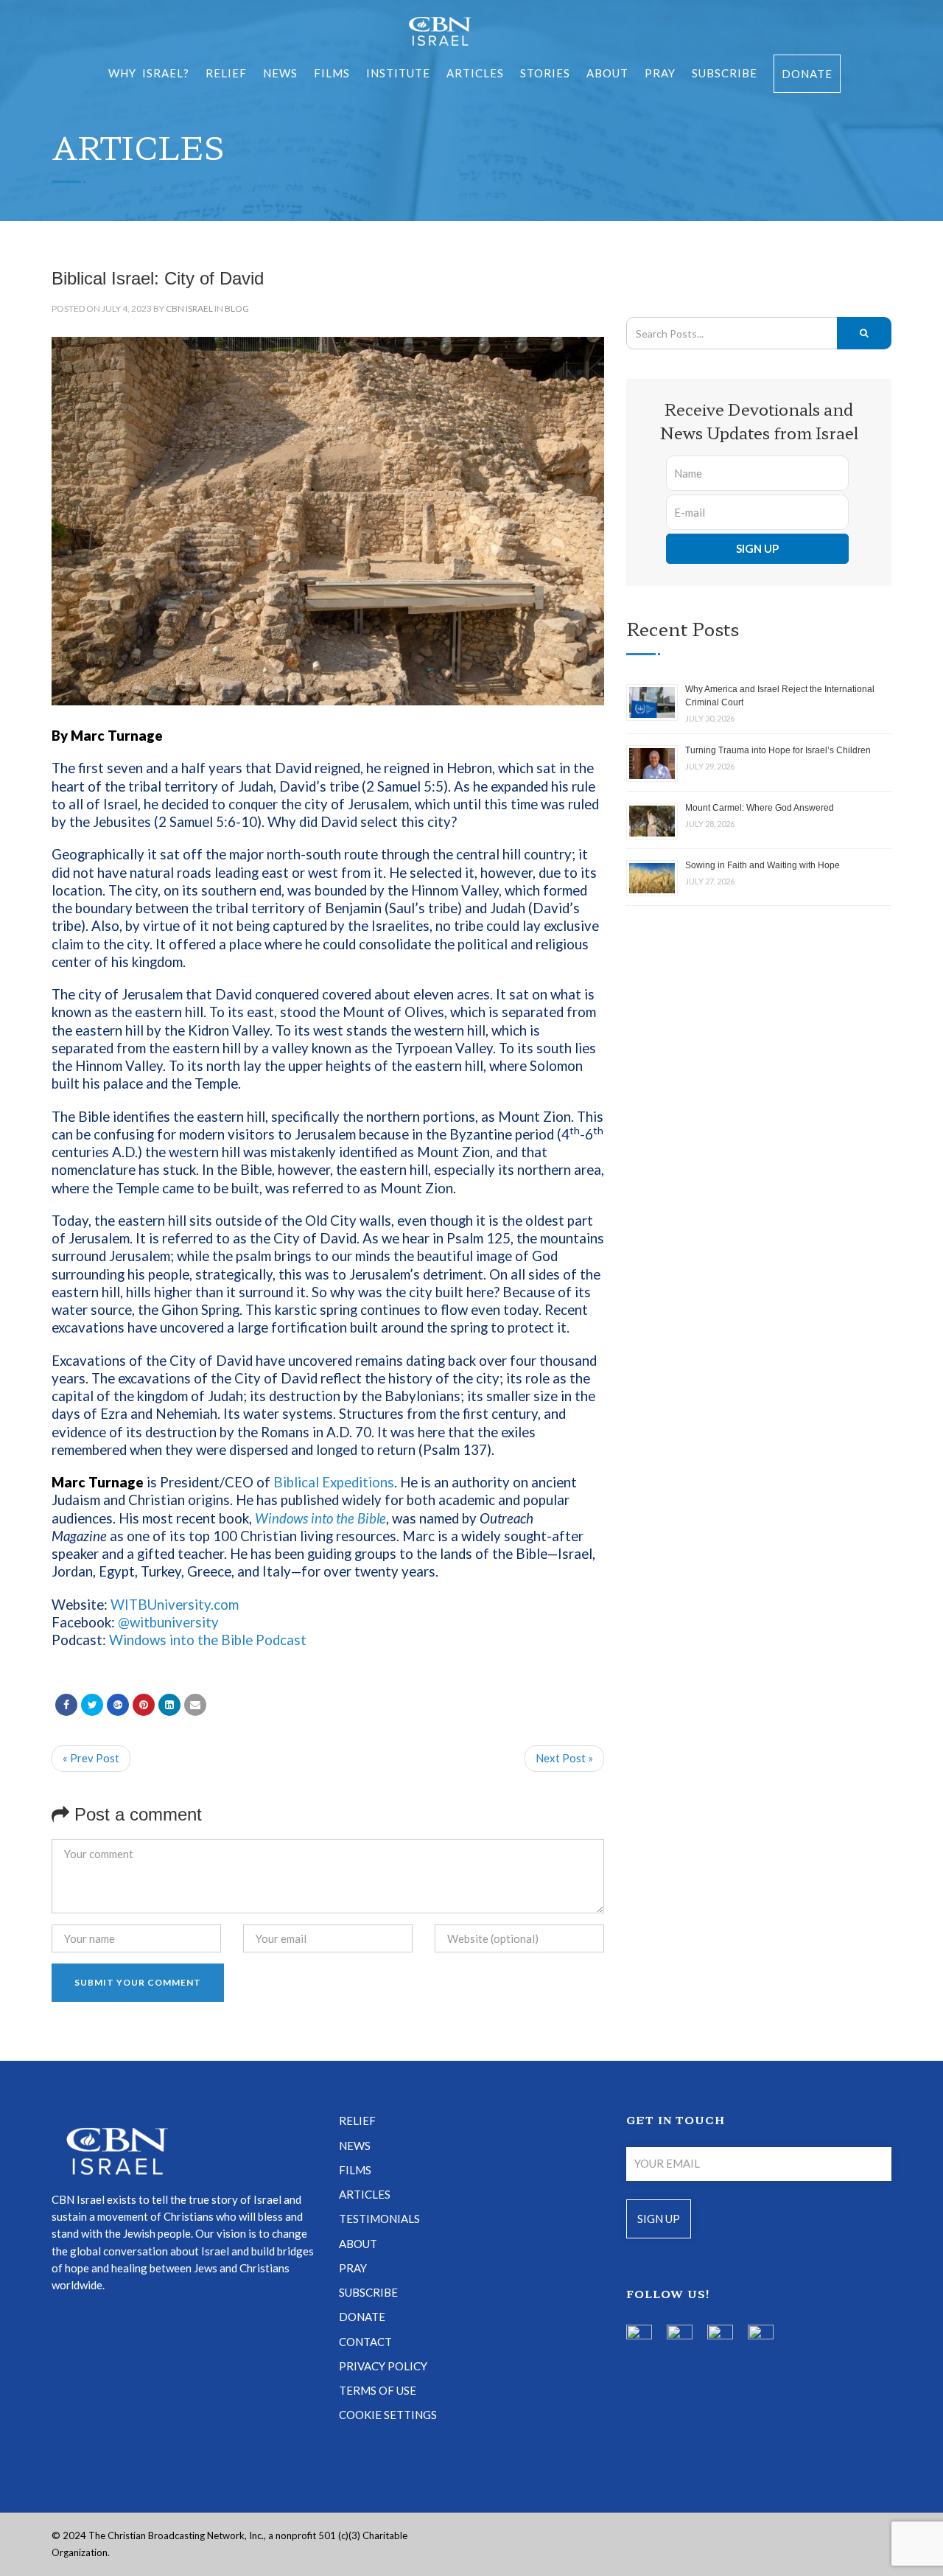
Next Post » (564, 1758)
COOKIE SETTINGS (388, 2415)
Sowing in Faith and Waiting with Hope (763, 865)
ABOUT (607, 73)
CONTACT (365, 2342)
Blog (237, 308)
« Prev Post (91, 1758)
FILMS (332, 73)
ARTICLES (475, 73)
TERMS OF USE (378, 2390)
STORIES (545, 73)
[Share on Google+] (118, 1705)
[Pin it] (144, 1705)
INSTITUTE (398, 73)
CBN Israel (189, 308)
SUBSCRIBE (725, 73)
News (280, 73)
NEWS (355, 2146)
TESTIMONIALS (379, 2219)
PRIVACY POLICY (383, 2366)
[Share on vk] (169, 1705)
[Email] (195, 1705)
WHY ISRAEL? (149, 73)
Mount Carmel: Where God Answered (760, 808)
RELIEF (226, 73)
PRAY (660, 73)
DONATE (362, 2317)
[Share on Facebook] (66, 1705)
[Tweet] (92, 1705)
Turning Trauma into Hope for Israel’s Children (778, 750)
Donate (807, 74)
